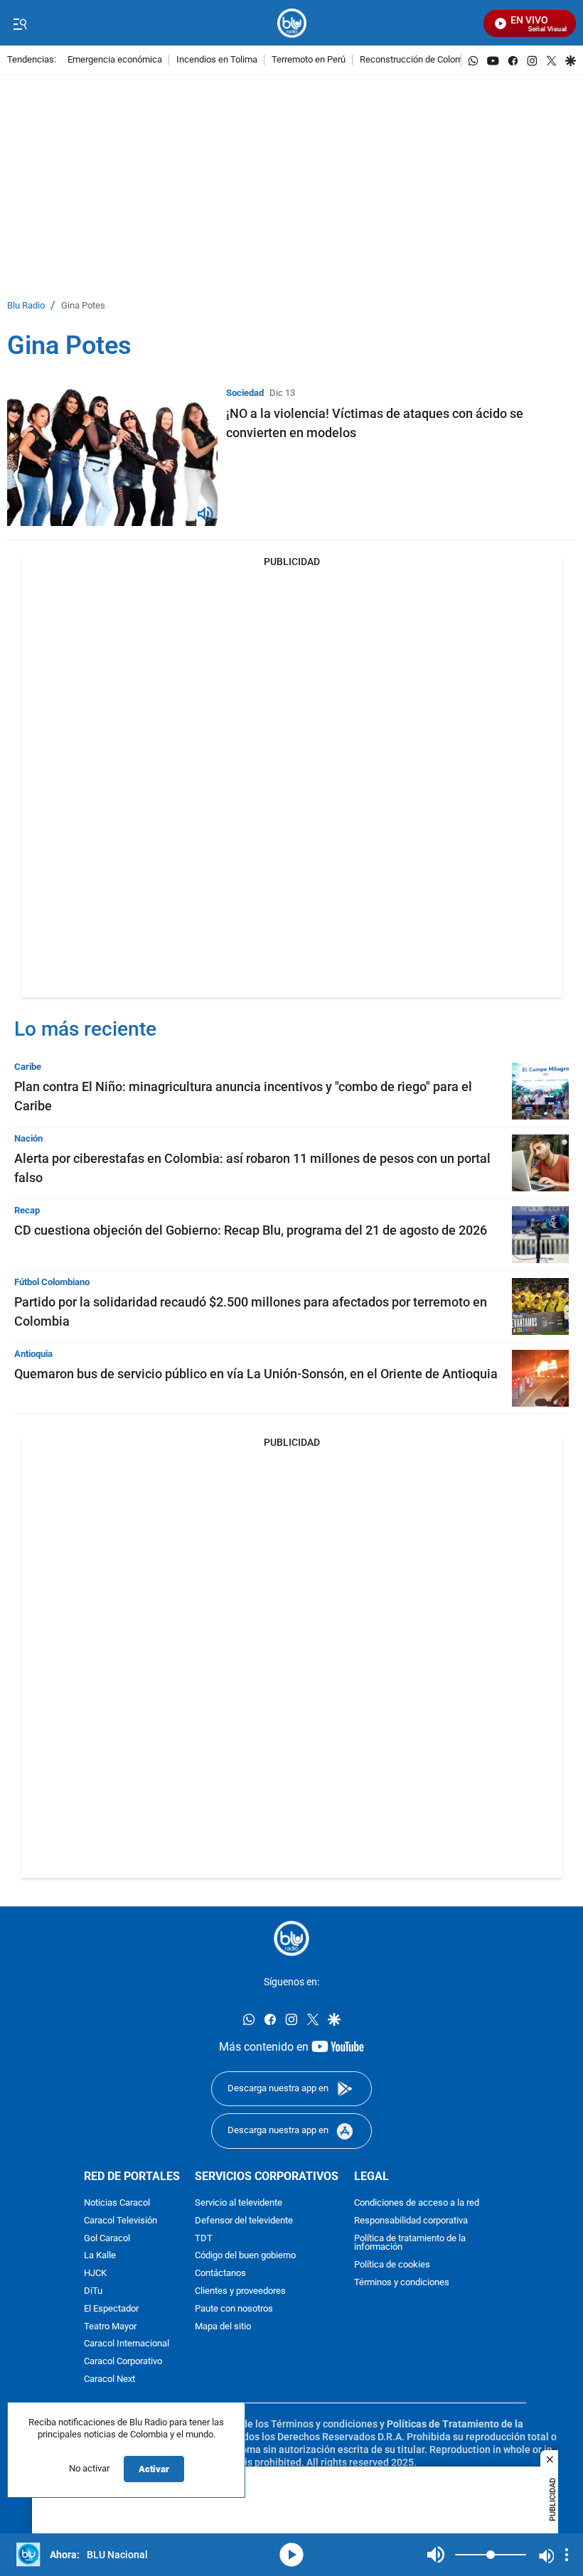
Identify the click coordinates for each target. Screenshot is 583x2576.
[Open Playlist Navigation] (567, 2555)
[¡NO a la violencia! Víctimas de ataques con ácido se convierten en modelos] (112, 457)
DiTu (93, 2291)
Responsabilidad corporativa (411, 2220)
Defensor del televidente (244, 2220)
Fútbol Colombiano (52, 1282)
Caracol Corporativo (123, 2362)
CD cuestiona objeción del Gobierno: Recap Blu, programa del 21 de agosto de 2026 (251, 1230)
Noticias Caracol (117, 2203)
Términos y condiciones (402, 2283)
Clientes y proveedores (240, 2291)
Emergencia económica (115, 60)
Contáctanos (220, 2274)
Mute (436, 2555)
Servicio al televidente (239, 2203)
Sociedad (245, 393)
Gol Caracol (107, 2238)
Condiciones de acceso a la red (417, 2203)
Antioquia (33, 1354)
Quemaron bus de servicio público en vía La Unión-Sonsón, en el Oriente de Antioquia (256, 1374)
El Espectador (111, 2308)
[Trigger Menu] (20, 23)
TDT (204, 2238)
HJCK (95, 2274)
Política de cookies (392, 2265)
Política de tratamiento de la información (410, 2243)
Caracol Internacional (127, 2344)
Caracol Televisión (121, 2220)
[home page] (292, 23)
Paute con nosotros (234, 2308)
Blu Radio (26, 306)
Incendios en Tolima (217, 60)
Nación (28, 1138)
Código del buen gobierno (245, 2256)
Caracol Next (109, 2379)
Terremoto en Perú (309, 60)
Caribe (28, 1067)
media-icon (291, 2555)
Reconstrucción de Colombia (417, 60)
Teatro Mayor (110, 2326)
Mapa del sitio (223, 2326)
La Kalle (100, 2256)
